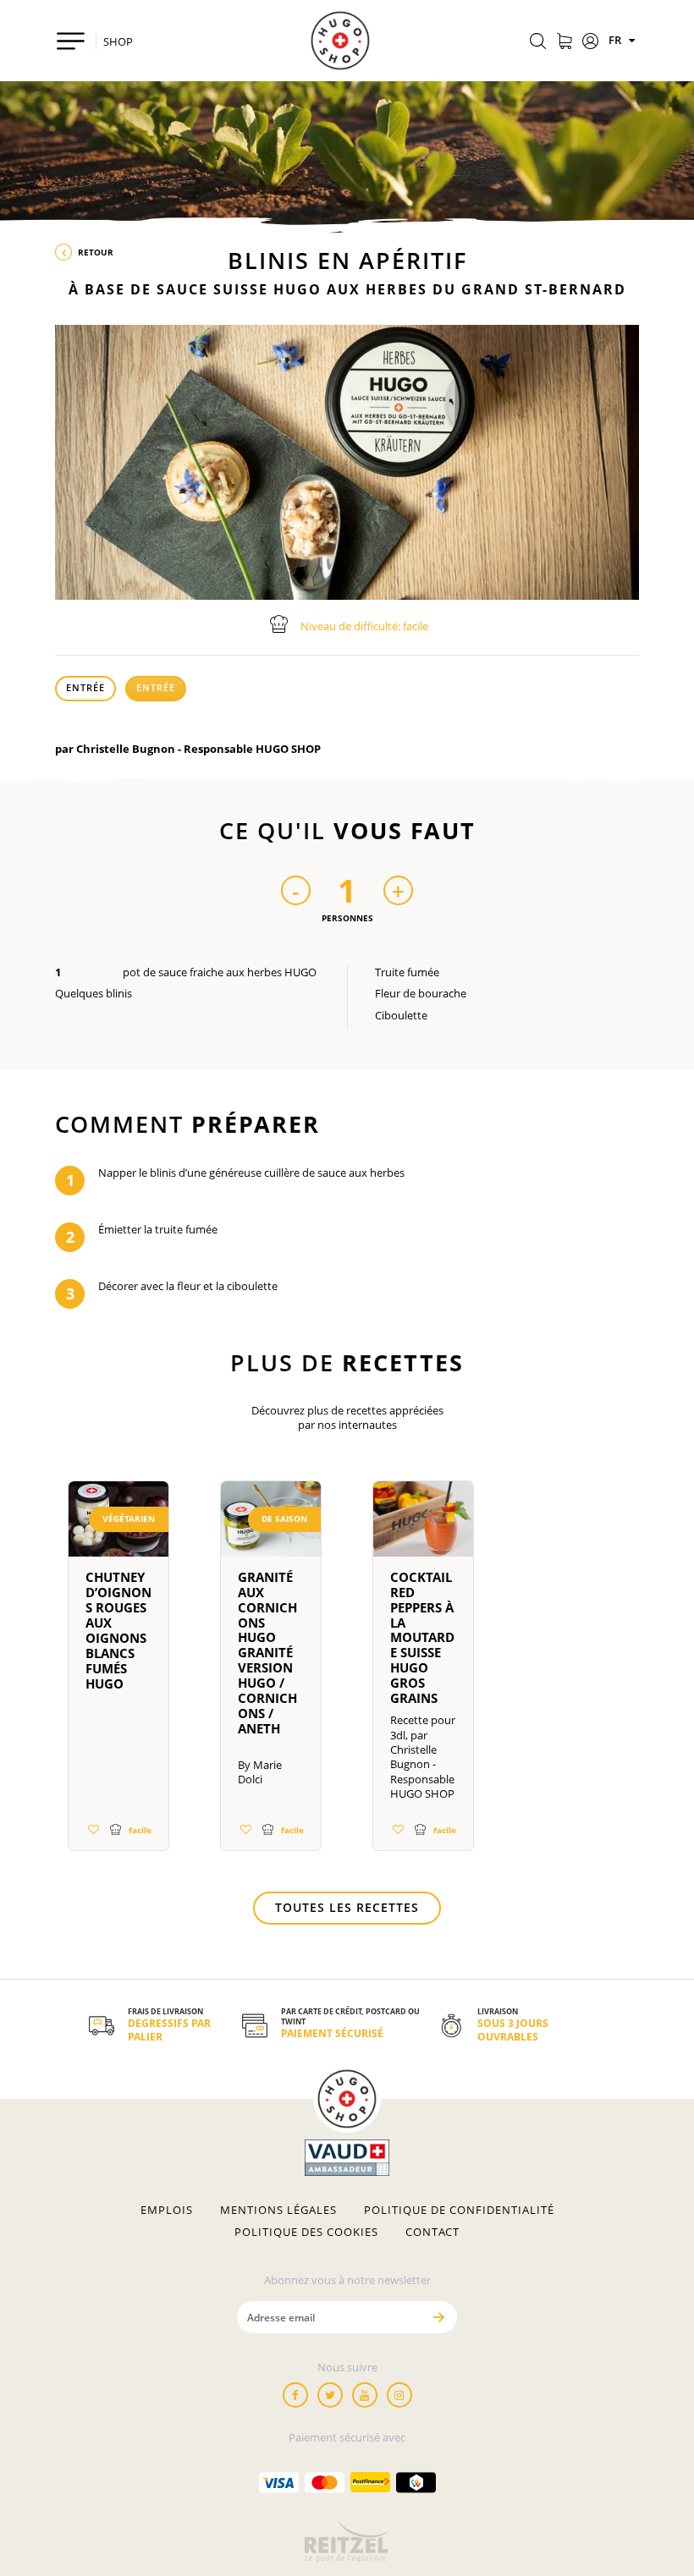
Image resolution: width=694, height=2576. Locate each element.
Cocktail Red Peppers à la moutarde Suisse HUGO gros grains (422, 1638)
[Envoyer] (438, 2317)
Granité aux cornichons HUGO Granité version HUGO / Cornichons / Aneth (267, 1653)
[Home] (340, 41)
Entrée (85, 687)
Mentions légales (278, 2210)
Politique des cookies (306, 2232)
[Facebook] (295, 2395)
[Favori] (93, 1829)
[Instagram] (399, 2395)
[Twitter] (330, 2395)
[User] (590, 42)
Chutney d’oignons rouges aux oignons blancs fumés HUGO (118, 1630)
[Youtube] (365, 2395)
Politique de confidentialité (459, 2210)
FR (616, 40)
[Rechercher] (538, 42)
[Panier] (564, 42)
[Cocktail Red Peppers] (423, 1526)
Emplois (167, 2210)
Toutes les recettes (347, 1907)
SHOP (118, 41)
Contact (432, 2232)
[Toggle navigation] (71, 41)
